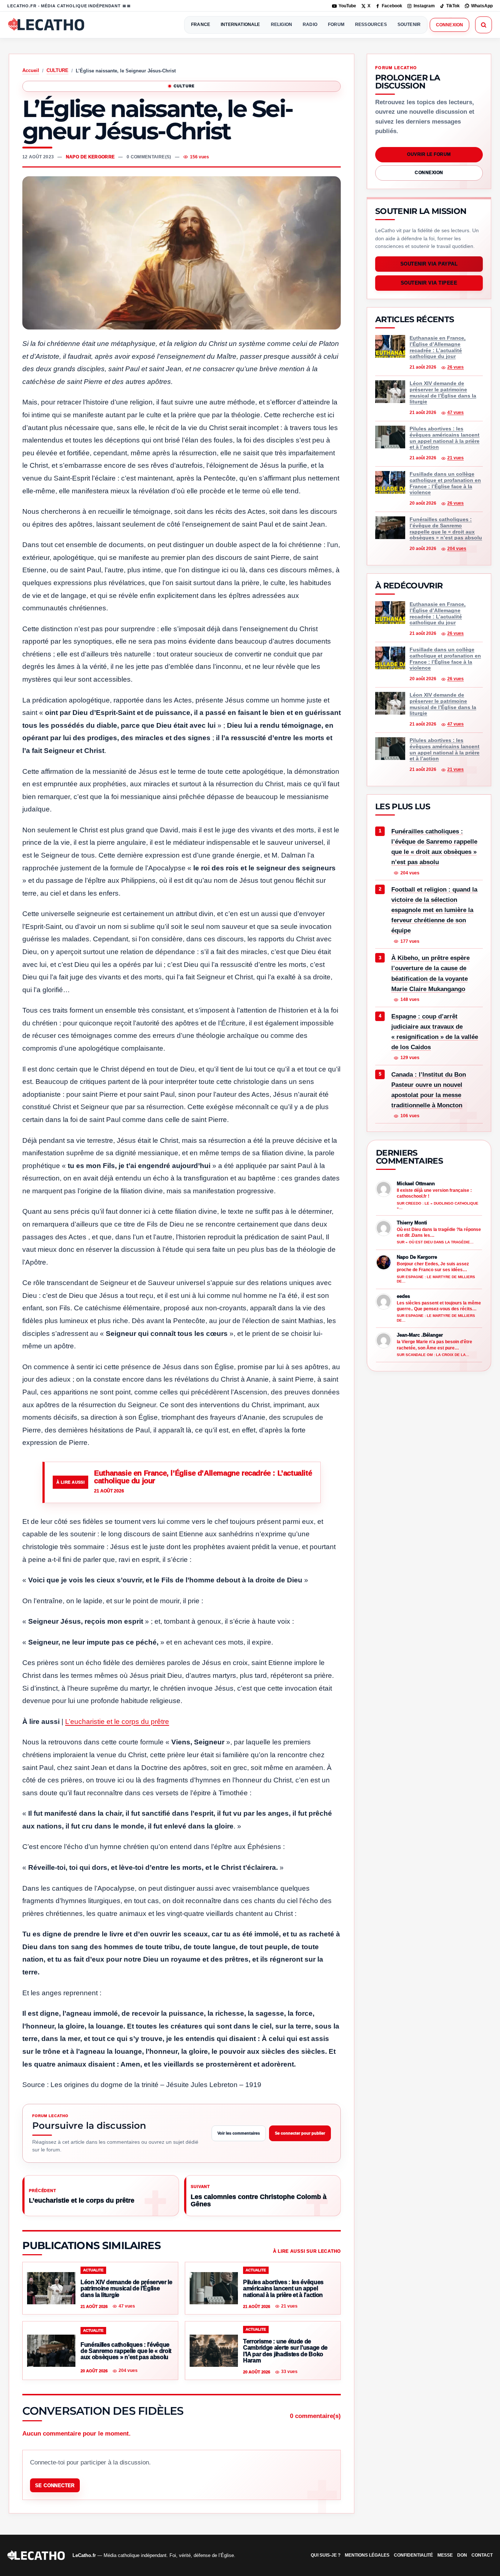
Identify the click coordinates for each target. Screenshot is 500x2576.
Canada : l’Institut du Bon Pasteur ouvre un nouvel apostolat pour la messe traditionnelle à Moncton (429, 1090)
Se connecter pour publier (300, 2133)
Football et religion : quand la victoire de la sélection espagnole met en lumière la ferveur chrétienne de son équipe (434, 910)
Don (462, 2555)
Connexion (449, 25)
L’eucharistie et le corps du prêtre (117, 1722)
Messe (445, 2555)
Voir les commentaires (239, 2133)
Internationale (240, 25)
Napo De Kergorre (90, 157)
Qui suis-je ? (326, 2555)
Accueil (31, 70)
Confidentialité (413, 2555)
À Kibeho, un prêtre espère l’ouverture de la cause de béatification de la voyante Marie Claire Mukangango (430, 974)
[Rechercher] (484, 25)
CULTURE (57, 70)
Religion (281, 25)
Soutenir (409, 25)
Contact (482, 2555)
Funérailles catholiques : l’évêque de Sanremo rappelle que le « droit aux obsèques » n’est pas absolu (434, 847)
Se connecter (55, 2485)
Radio (310, 25)
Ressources (371, 25)
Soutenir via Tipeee (429, 283)
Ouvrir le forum (429, 154)
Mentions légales (367, 2555)
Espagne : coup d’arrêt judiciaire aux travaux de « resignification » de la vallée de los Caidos (435, 1032)
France (201, 25)
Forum (336, 25)
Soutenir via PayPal (429, 264)
